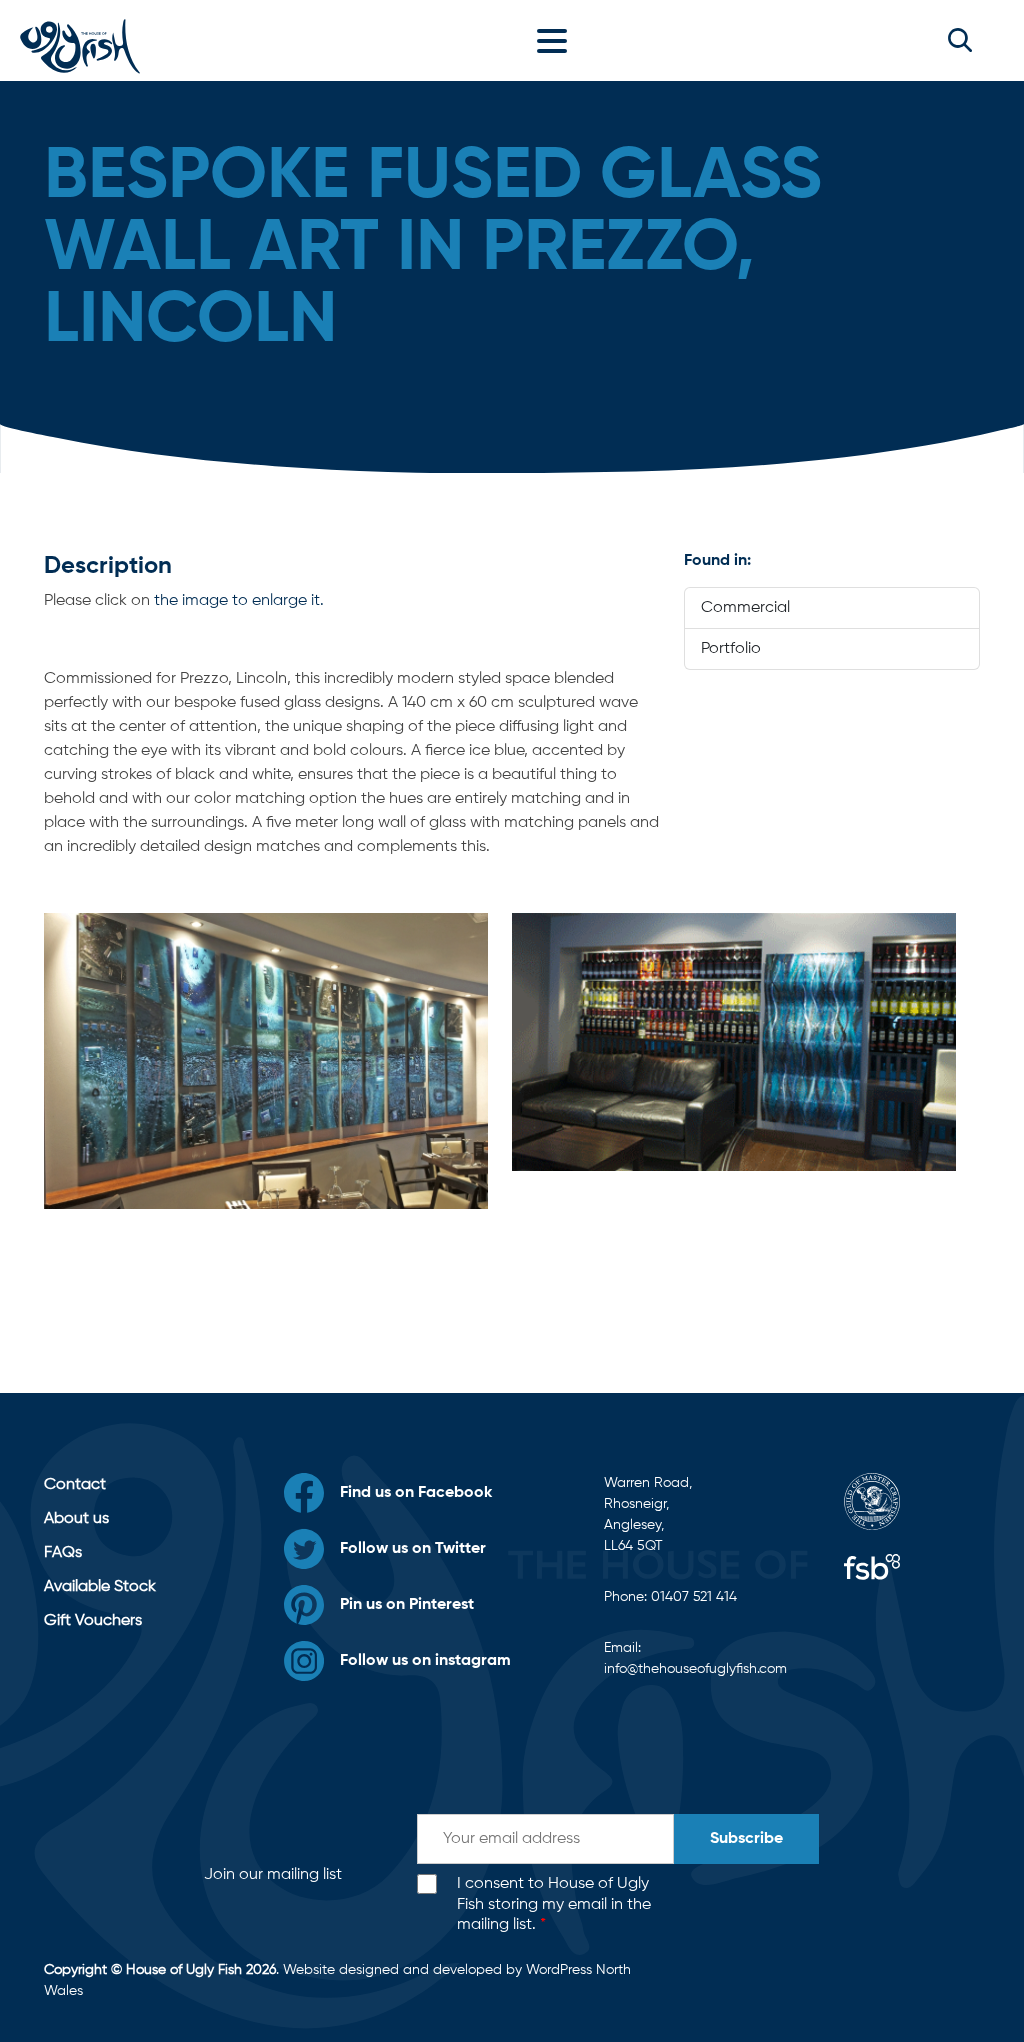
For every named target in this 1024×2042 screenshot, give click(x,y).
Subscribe (746, 1839)
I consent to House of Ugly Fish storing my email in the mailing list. (554, 1905)
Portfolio (731, 649)
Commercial (745, 608)
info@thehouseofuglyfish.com (695, 1669)
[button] (960, 40)
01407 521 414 (694, 1597)
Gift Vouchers (93, 1621)
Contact (75, 1485)
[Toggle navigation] (557, 40)
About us (76, 1519)
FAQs (63, 1553)
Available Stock (100, 1587)
